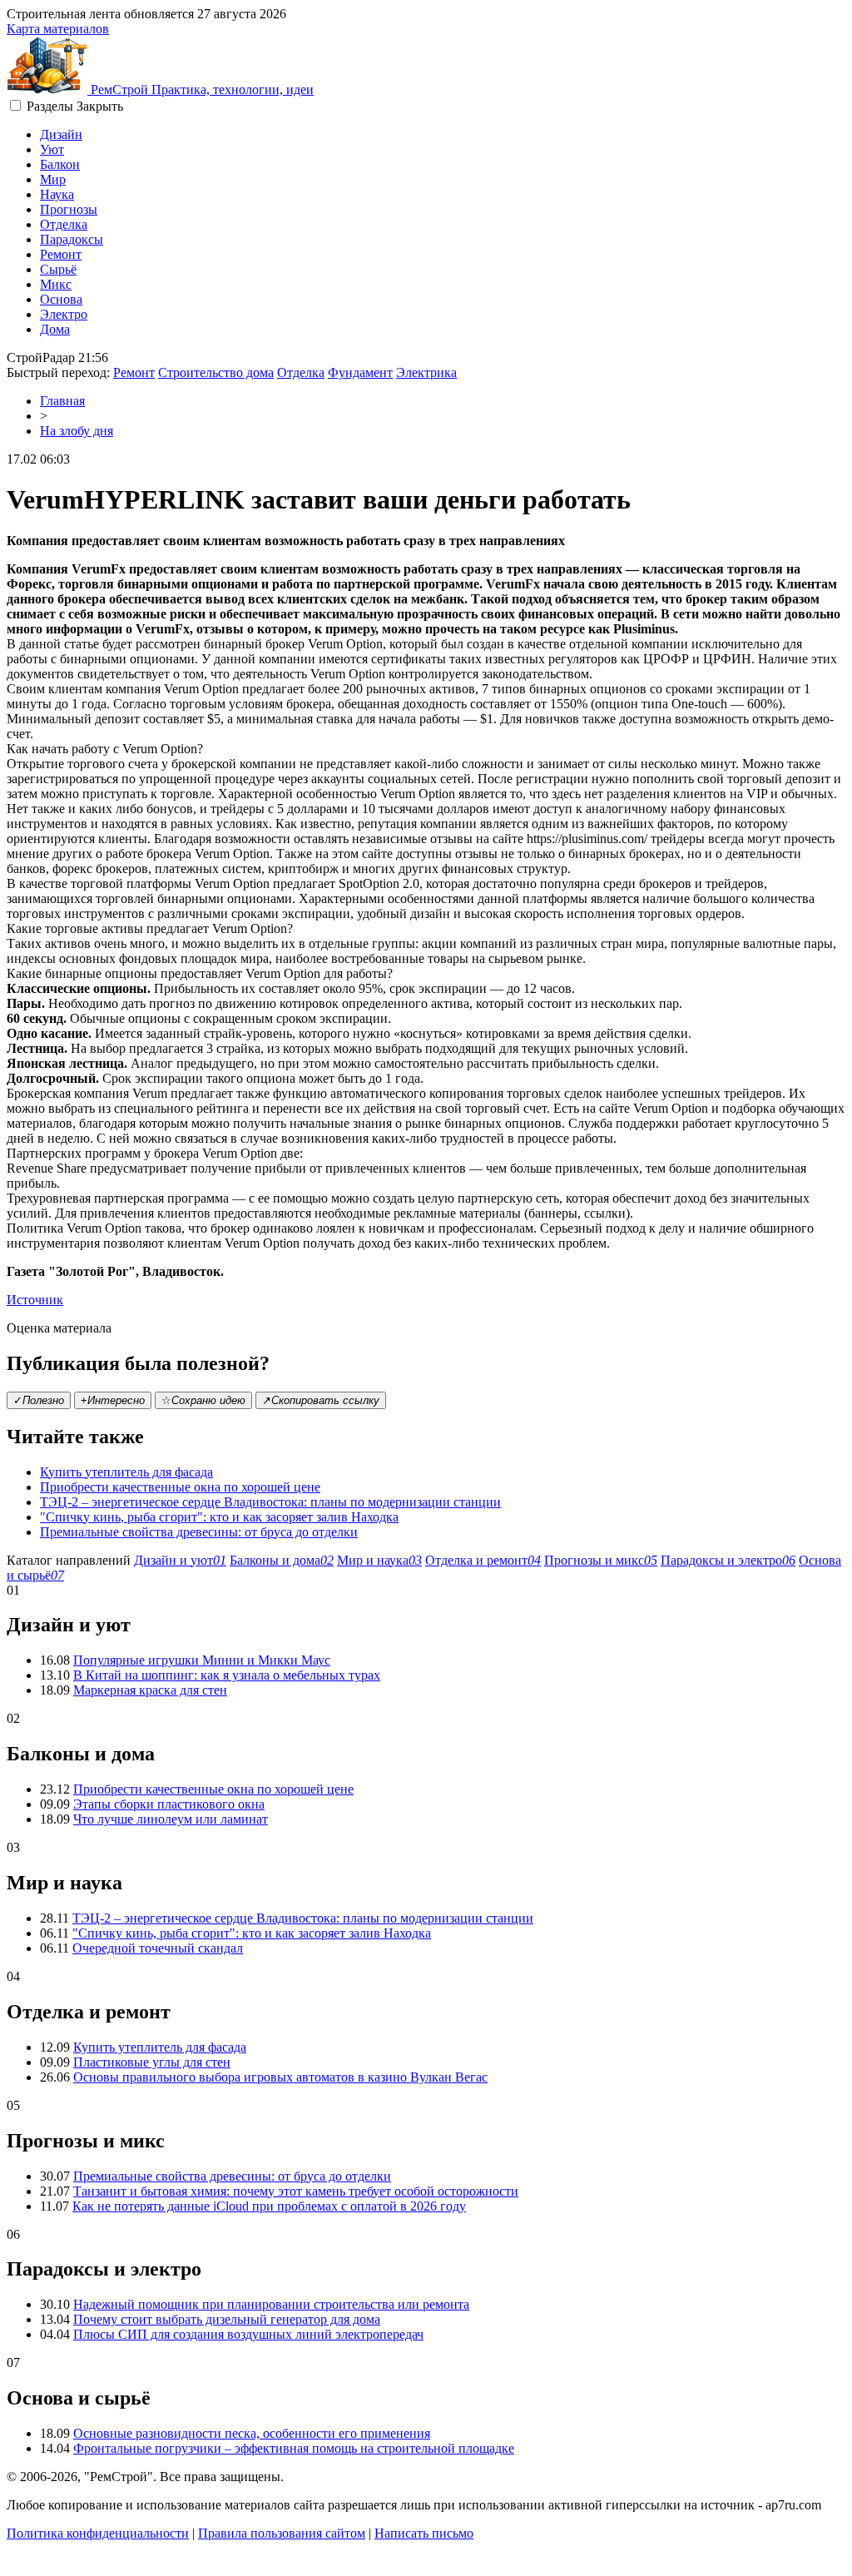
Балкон (60, 164)
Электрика (426, 372)
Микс (56, 284)
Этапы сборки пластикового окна (169, 1804)
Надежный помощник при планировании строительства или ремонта (271, 2304)
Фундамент (360, 372)
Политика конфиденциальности (98, 2533)
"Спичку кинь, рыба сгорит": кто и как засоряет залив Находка (219, 1517)
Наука (57, 194)
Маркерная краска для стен (150, 1690)
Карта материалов (58, 29)
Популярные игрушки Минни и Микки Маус (202, 1660)
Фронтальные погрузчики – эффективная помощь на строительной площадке (294, 2448)
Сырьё (58, 269)
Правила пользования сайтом (282, 2533)
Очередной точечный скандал (158, 1948)
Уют (52, 149)
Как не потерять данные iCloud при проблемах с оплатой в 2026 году (269, 2206)
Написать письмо (424, 2533)
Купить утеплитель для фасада (126, 1472)
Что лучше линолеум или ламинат (171, 1819)
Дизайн (61, 134)
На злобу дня (77, 431)
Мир (53, 179)
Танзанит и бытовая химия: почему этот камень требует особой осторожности (296, 2191)
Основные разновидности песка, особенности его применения (252, 2433)
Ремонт (61, 254)
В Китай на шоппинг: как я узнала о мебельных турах (227, 1675)
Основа (61, 299)
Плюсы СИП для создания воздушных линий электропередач (248, 2334)
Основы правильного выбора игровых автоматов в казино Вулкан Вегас (280, 2077)
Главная (62, 401)
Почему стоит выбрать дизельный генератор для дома (227, 2319)
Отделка (64, 224)
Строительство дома (216, 372)
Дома (55, 329)
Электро (64, 314)
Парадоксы (72, 239)
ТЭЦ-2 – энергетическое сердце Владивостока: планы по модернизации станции (270, 1502)
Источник (35, 1300)
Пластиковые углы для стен (152, 2062)
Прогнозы (69, 209)
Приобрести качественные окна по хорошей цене (180, 1487)
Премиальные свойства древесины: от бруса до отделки (199, 1532)
